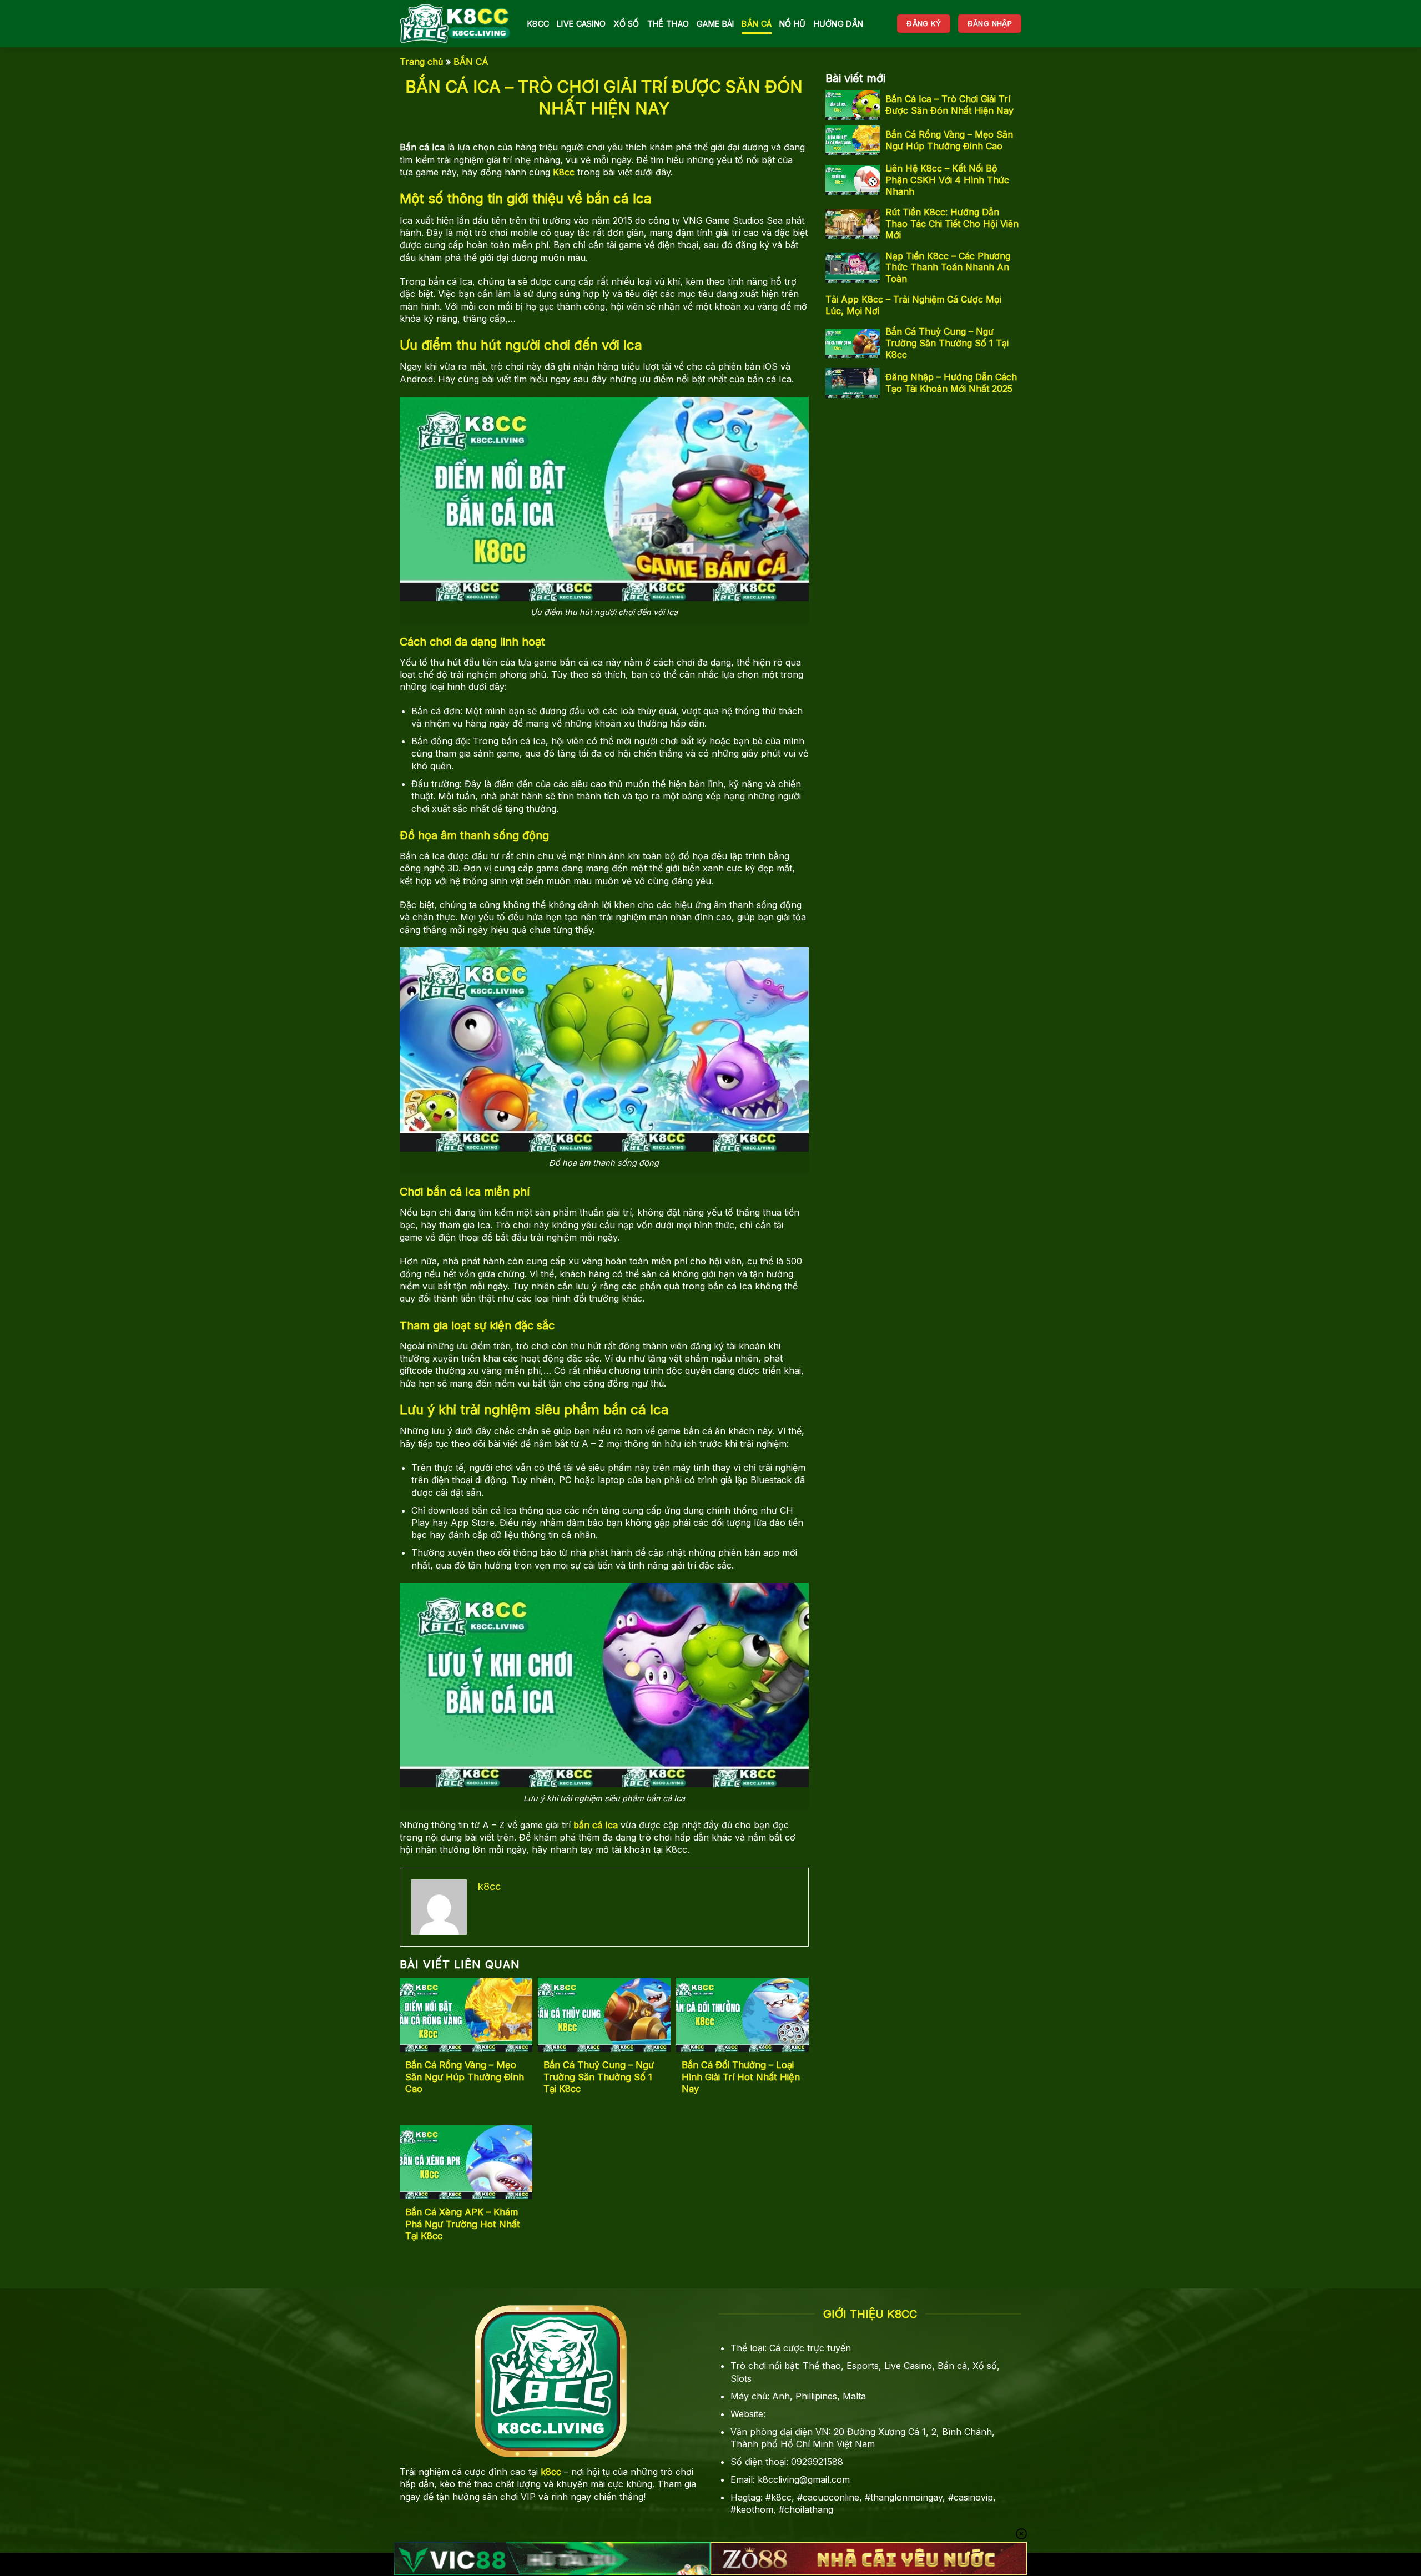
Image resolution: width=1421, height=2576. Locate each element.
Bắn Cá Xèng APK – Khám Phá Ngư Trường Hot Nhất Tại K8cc (463, 2224)
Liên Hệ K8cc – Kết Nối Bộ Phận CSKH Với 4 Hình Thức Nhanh (947, 180)
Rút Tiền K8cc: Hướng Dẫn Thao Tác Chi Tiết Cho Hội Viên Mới (952, 224)
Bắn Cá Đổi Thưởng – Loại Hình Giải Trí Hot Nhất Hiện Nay (741, 2077)
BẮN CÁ (757, 24)
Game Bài (715, 24)
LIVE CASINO (581, 24)
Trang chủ (421, 62)
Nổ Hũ (792, 24)
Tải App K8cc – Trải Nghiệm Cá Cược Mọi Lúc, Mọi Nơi (913, 305)
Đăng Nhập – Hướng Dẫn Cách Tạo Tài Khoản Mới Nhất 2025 (951, 383)
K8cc (538, 24)
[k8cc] (455, 24)
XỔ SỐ (626, 24)
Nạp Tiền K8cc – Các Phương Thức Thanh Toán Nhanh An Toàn (948, 268)
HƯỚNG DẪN (839, 24)
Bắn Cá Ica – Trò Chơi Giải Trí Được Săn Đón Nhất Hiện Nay (949, 105)
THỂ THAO (668, 24)
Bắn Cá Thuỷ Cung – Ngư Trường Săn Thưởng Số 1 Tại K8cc (599, 2077)
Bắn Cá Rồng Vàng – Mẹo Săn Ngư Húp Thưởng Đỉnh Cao (465, 2077)
